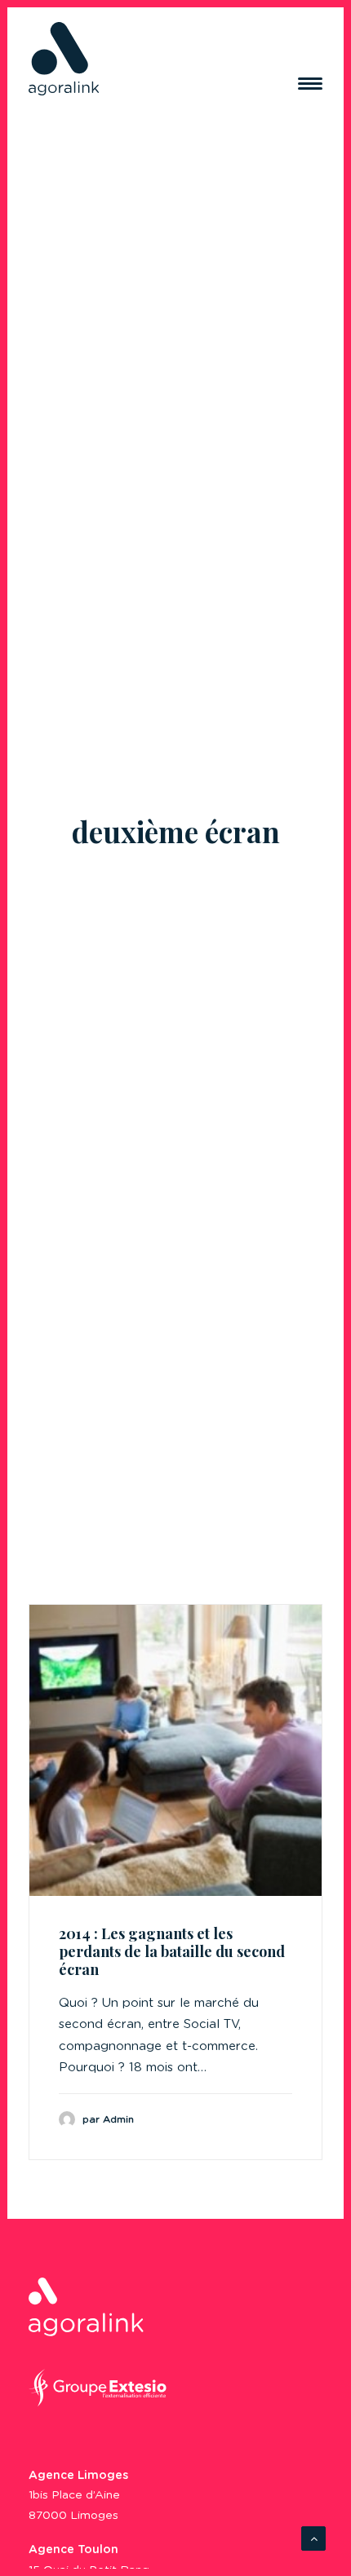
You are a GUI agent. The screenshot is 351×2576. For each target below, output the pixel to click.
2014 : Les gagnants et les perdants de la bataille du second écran (172, 1951)
